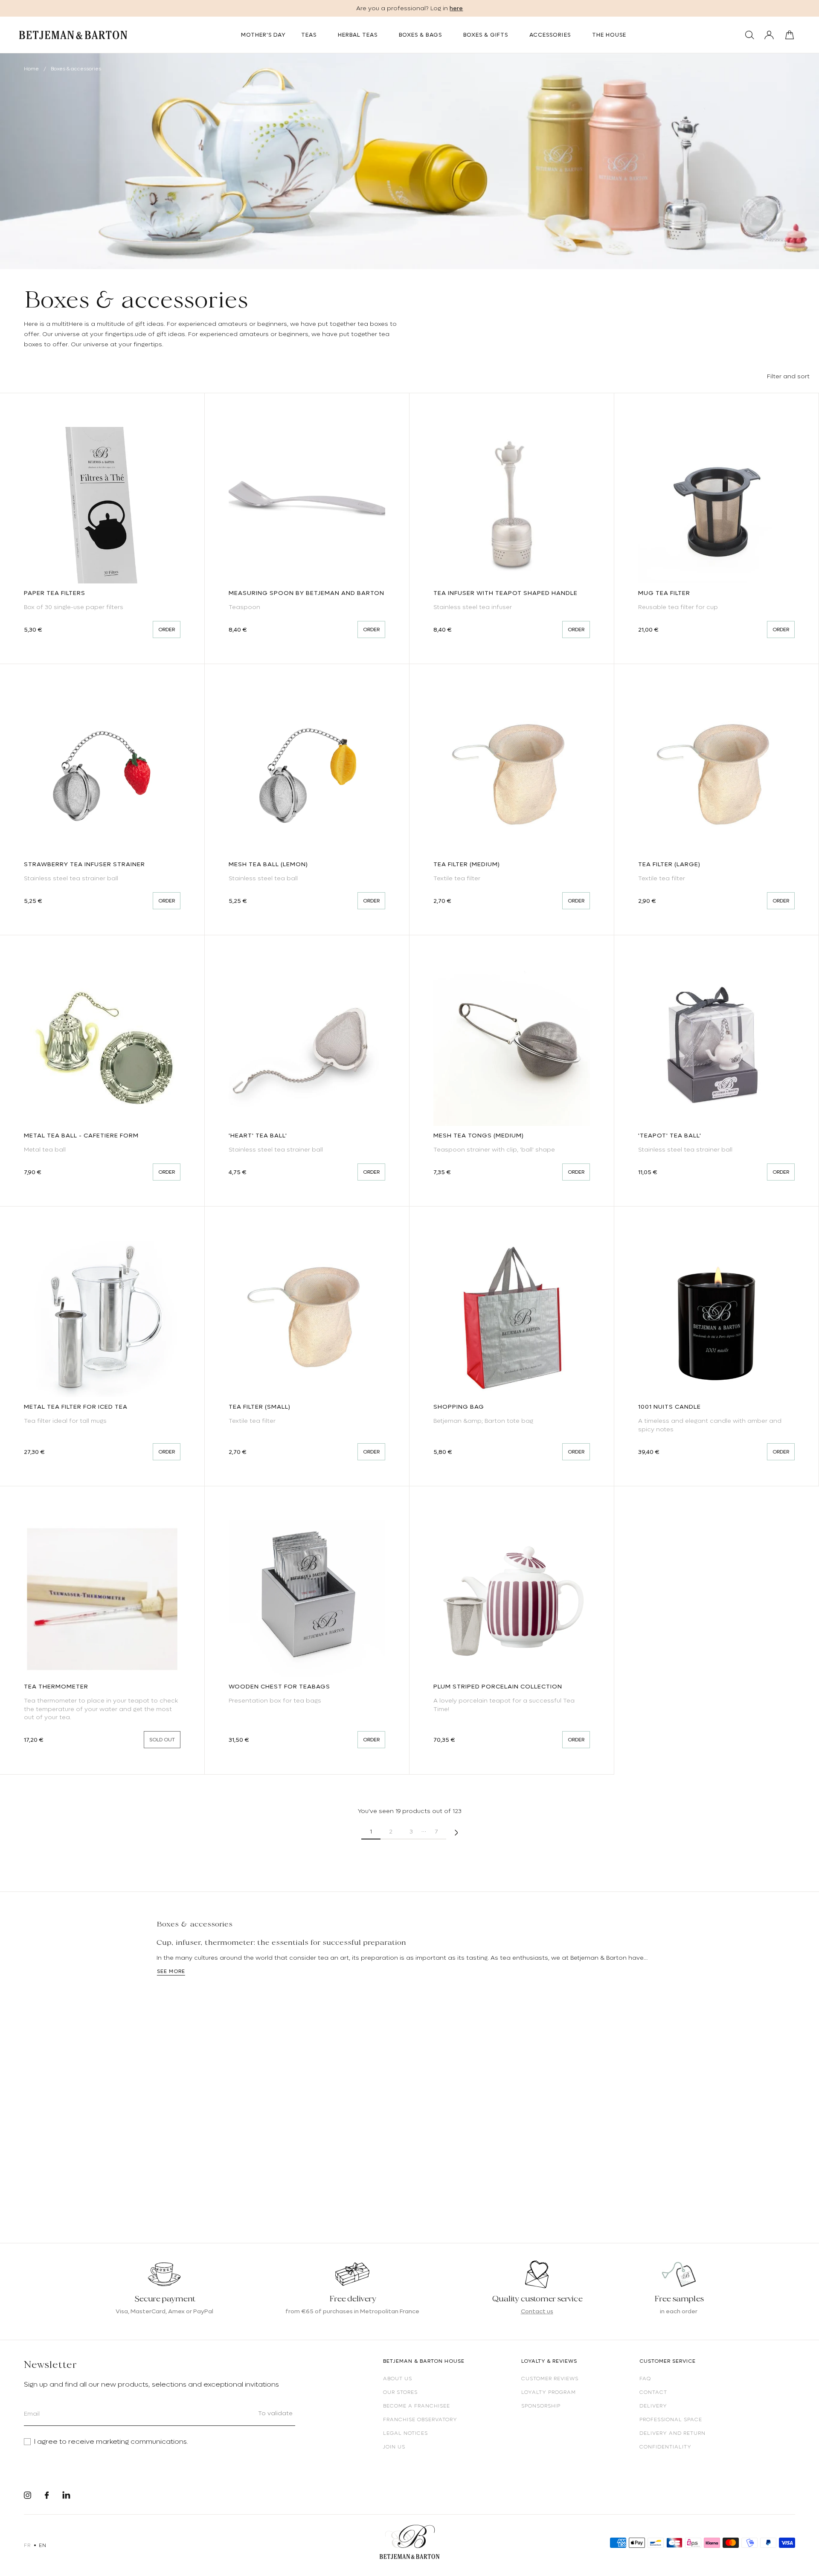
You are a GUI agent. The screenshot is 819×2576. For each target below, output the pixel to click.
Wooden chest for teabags (279, 1686)
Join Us (394, 2447)
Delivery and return (672, 2433)
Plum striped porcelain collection (498, 1686)
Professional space (671, 2419)
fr (27, 2545)
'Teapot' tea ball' (670, 1135)
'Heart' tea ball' (258, 1135)
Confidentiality (665, 2447)
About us (398, 2379)
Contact (653, 2392)
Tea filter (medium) (467, 864)
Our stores (400, 2392)
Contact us (537, 2311)
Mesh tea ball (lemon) (268, 864)
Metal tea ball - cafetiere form (81, 1135)
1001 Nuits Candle (669, 1407)
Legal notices (405, 2433)
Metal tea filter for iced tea (76, 1407)
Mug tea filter (664, 593)
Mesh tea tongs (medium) (479, 1135)
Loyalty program (549, 2392)
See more (171, 1971)
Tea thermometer (56, 1686)
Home (31, 69)
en (42, 2545)
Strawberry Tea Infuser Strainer (84, 864)
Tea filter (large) (669, 864)
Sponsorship (541, 2406)
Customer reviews (550, 2379)
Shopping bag (459, 1407)
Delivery (653, 2406)
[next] (456, 1832)
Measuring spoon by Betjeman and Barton (306, 593)
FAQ (645, 2379)
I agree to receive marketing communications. (111, 2442)
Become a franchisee (417, 2406)
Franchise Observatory (420, 2419)
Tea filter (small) (260, 1407)
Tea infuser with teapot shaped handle (505, 593)
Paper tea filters (55, 593)
